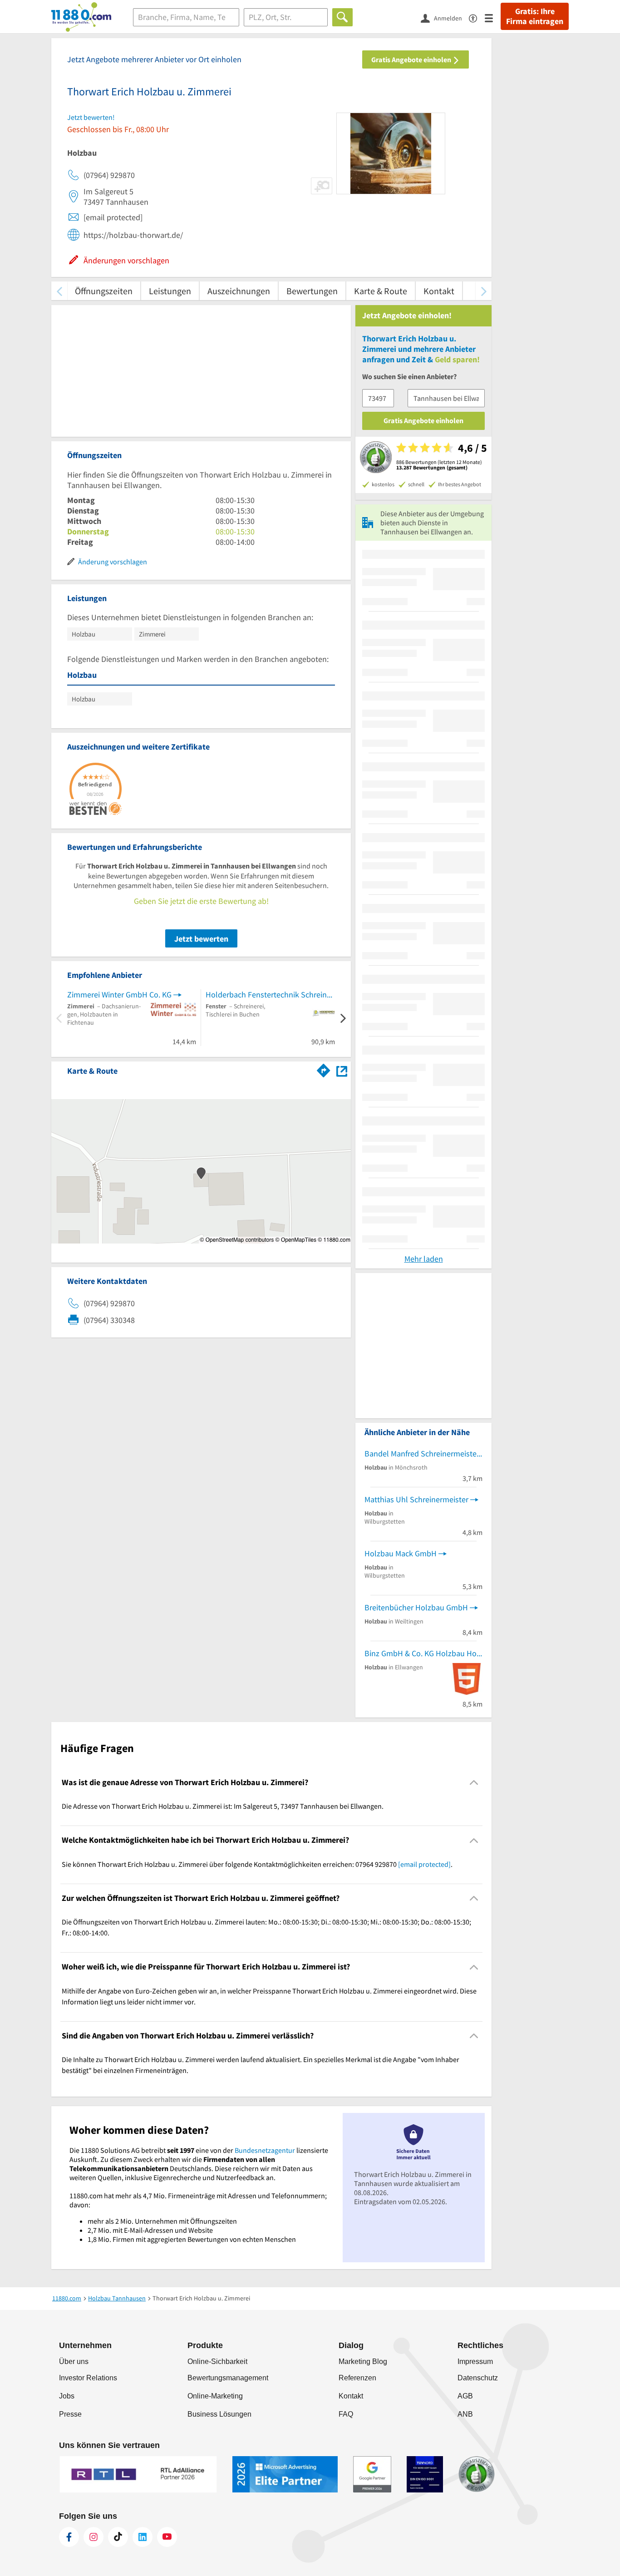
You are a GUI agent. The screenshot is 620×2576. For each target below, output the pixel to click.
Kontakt (439, 291)
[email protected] (424, 1864)
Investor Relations (88, 2378)
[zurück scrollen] (59, 291)
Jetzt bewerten (201, 939)
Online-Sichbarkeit (217, 2361)
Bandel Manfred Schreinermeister (422, 1453)
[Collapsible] (474, 1783)
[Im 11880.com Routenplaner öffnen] (324, 1069)
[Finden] (342, 17)
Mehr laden (424, 1259)
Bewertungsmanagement (228, 2378)
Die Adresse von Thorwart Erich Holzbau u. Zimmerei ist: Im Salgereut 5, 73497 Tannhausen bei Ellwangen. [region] (223, 1806)
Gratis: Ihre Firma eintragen (535, 16)
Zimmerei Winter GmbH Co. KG (119, 994)
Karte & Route (381, 291)
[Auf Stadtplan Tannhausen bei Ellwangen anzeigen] (342, 1070)
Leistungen (170, 291)
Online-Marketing (215, 2396)
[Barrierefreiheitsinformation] (477, 17)
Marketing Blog (363, 2361)
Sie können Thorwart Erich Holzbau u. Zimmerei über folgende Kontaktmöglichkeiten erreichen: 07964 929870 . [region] (257, 1864)
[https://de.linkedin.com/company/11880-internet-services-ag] (143, 2537)
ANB (465, 2414)
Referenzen (357, 2378)
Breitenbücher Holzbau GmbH (416, 1607)
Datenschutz (478, 2378)
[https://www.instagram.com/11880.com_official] (93, 2537)
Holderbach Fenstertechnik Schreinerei (270, 994)
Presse (70, 2414)
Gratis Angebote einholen (412, 59)
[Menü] (493, 17)
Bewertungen (312, 291)
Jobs (67, 2396)
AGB (465, 2396)
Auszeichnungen (239, 291)
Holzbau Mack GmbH (401, 1553)
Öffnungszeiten (104, 291)
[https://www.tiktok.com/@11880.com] (118, 2537)
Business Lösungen (219, 2414)
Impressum (475, 2361)
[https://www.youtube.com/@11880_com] (167, 2537)
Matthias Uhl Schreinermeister (416, 1499)
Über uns (74, 2361)
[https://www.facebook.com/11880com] (69, 2537)
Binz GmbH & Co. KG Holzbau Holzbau (423, 1653)
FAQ (346, 2414)
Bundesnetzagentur (265, 2150)
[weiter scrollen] (484, 291)
